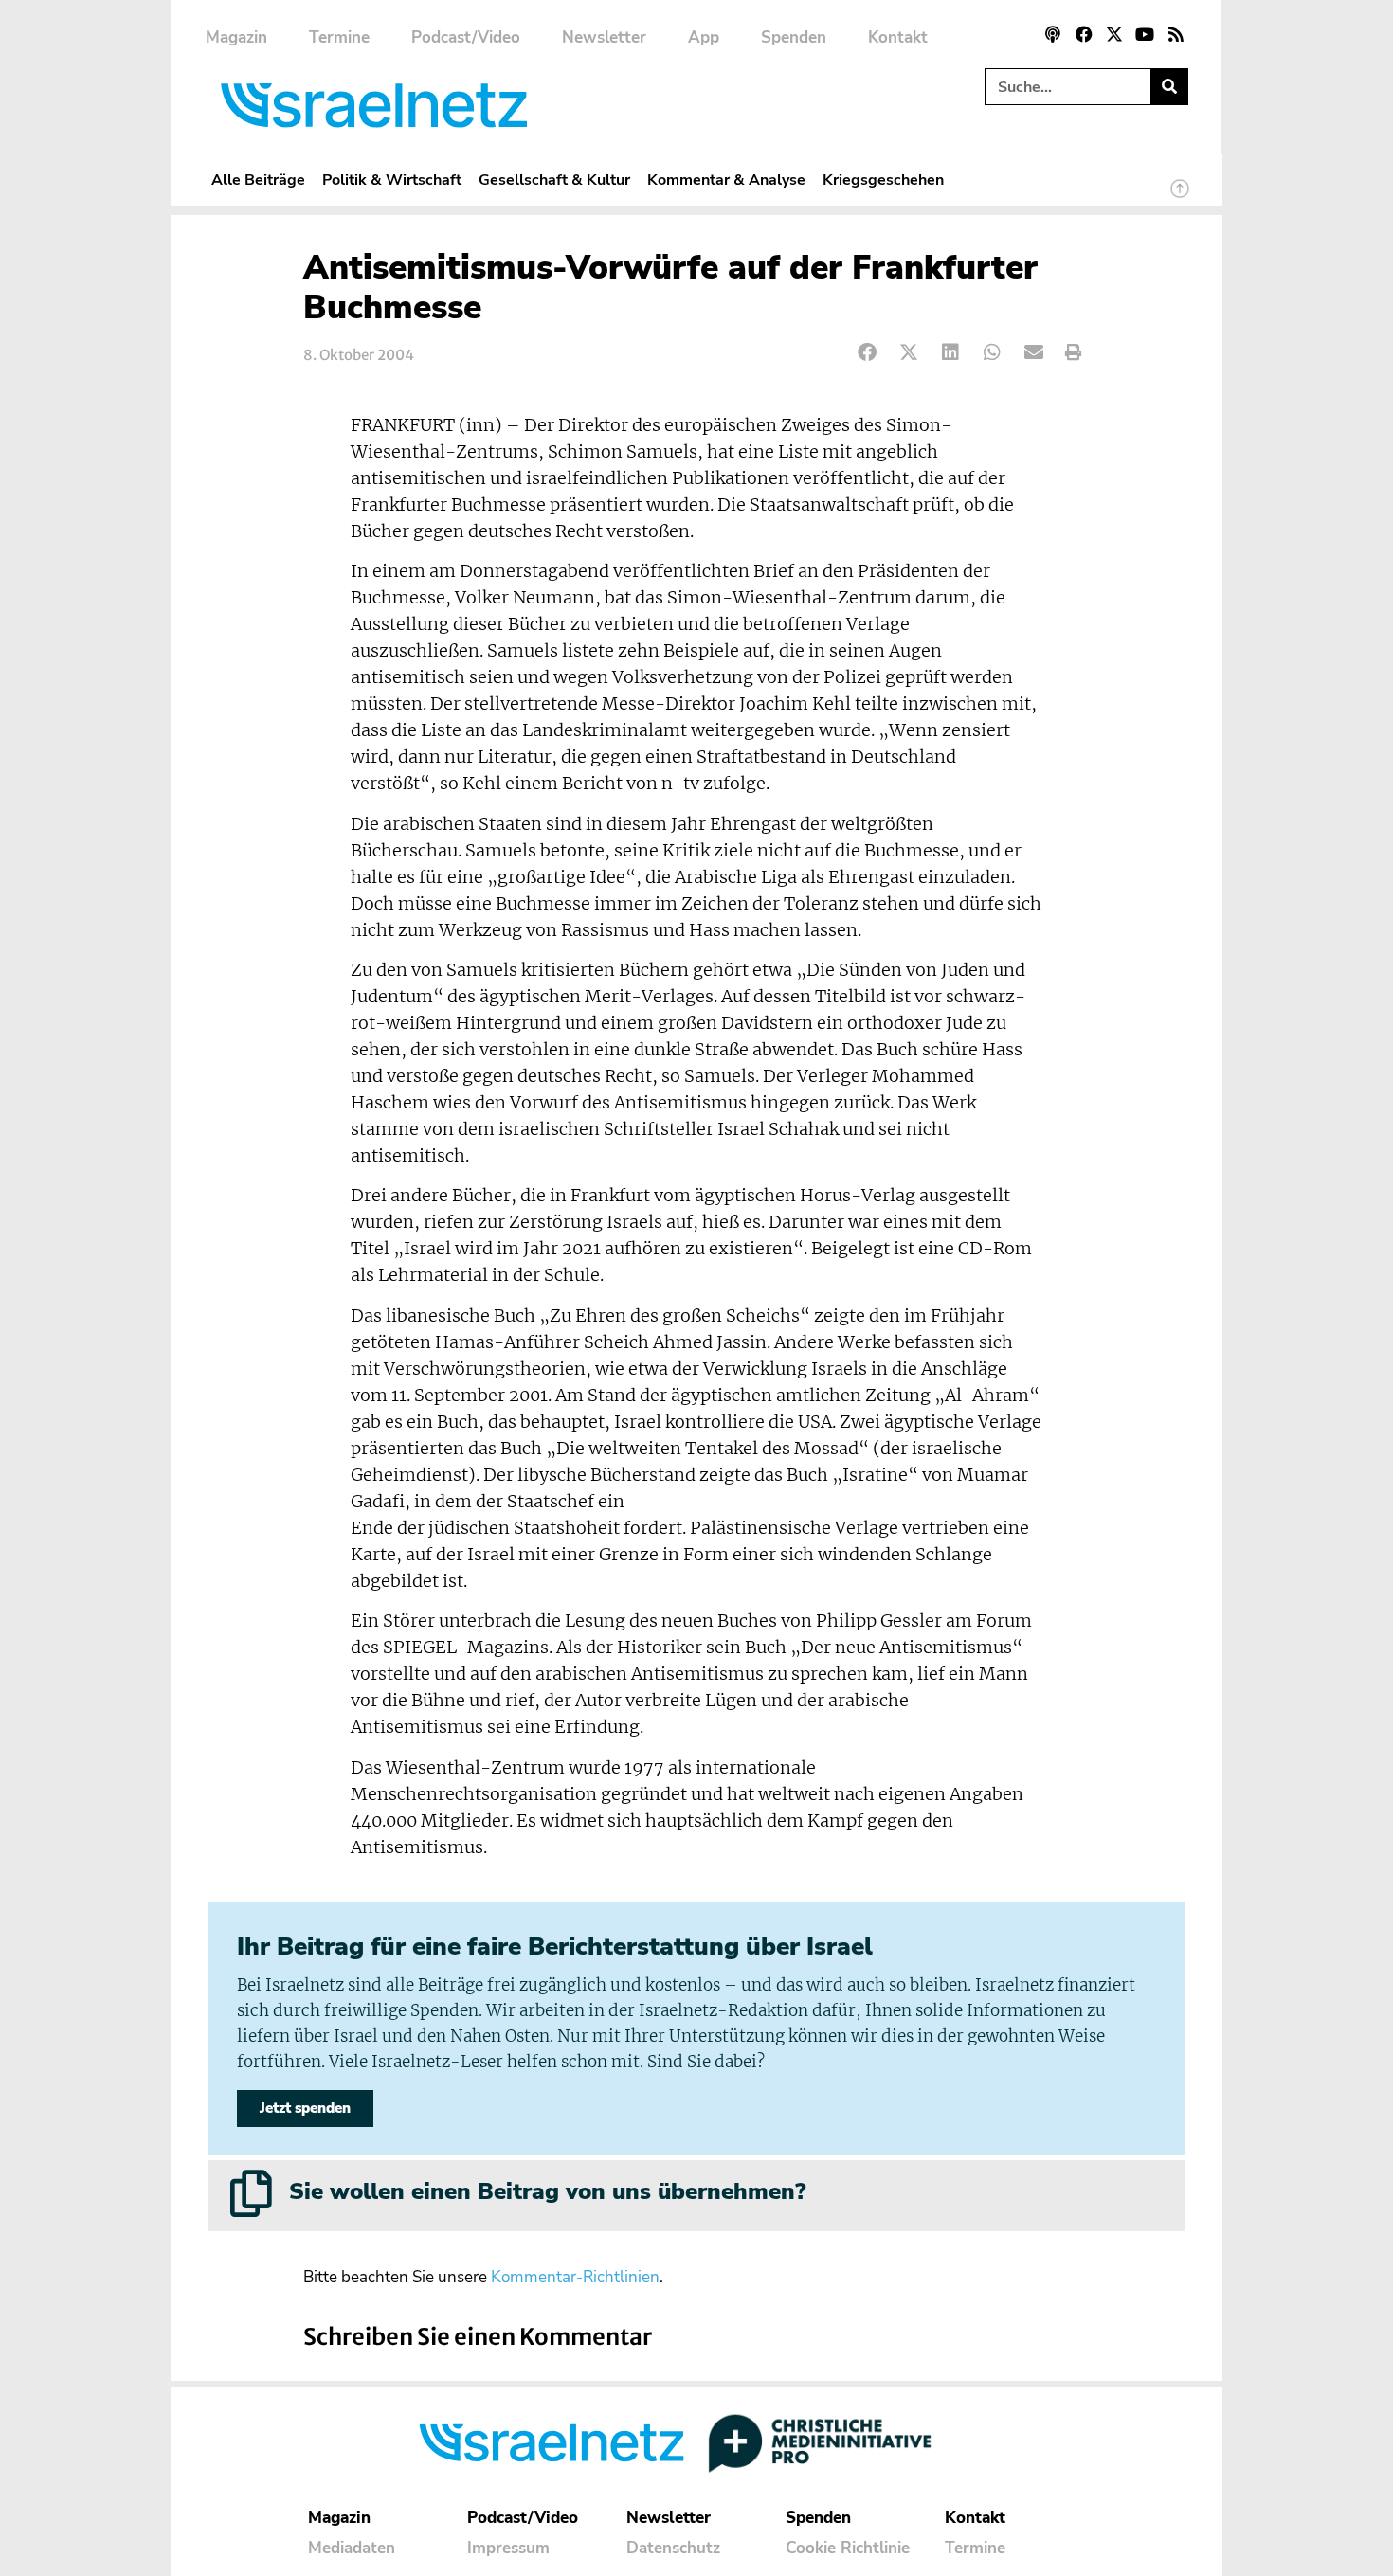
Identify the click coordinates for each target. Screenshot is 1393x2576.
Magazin (236, 37)
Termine (339, 37)
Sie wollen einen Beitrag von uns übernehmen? (547, 2191)
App (704, 37)
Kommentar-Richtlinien (575, 2277)
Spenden (794, 37)
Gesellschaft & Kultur (554, 180)
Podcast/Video (466, 37)
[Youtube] (1145, 34)
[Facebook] (1083, 34)
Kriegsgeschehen (883, 180)
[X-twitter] (1114, 34)
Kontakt (898, 37)
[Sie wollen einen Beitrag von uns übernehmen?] (251, 2193)
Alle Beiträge (258, 180)
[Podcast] (1053, 34)
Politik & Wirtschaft (392, 180)
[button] (868, 353)
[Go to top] (1180, 197)
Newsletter (604, 37)
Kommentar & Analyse (726, 180)
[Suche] (1169, 87)
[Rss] (1176, 34)
